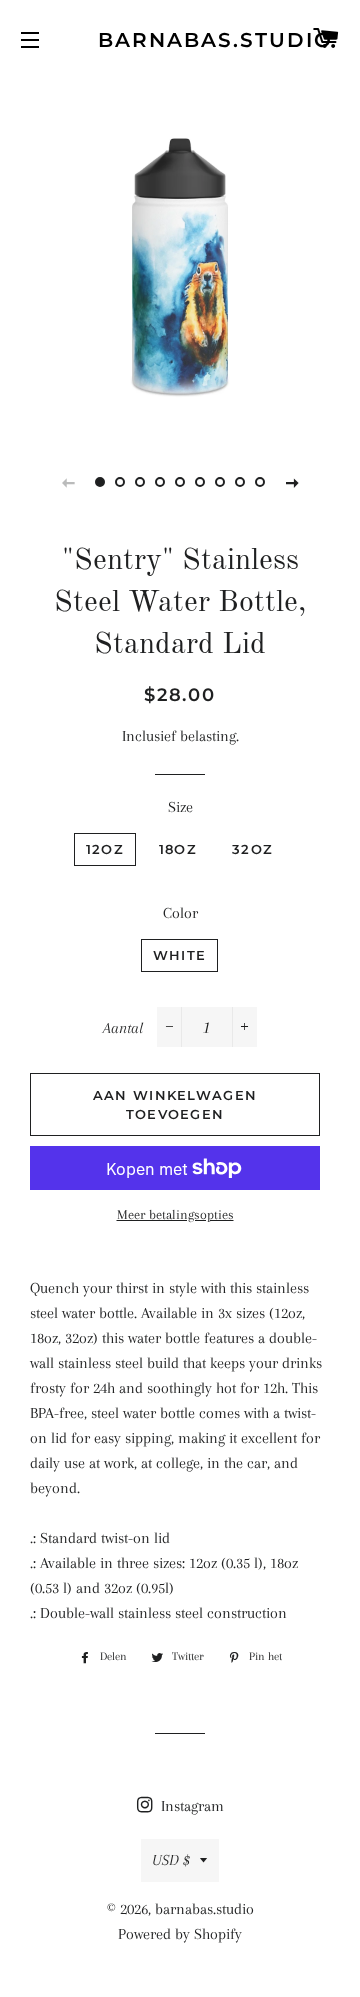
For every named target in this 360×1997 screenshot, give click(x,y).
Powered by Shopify (180, 1934)
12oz (105, 849)
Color (180, 913)
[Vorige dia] (68, 482)
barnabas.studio (180, 40)
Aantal (123, 1028)
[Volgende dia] (292, 482)
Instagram (190, 1806)
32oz (252, 849)
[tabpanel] (180, 255)
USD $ (171, 1860)
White (180, 955)
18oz (178, 849)
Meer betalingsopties (175, 1214)
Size (180, 807)
